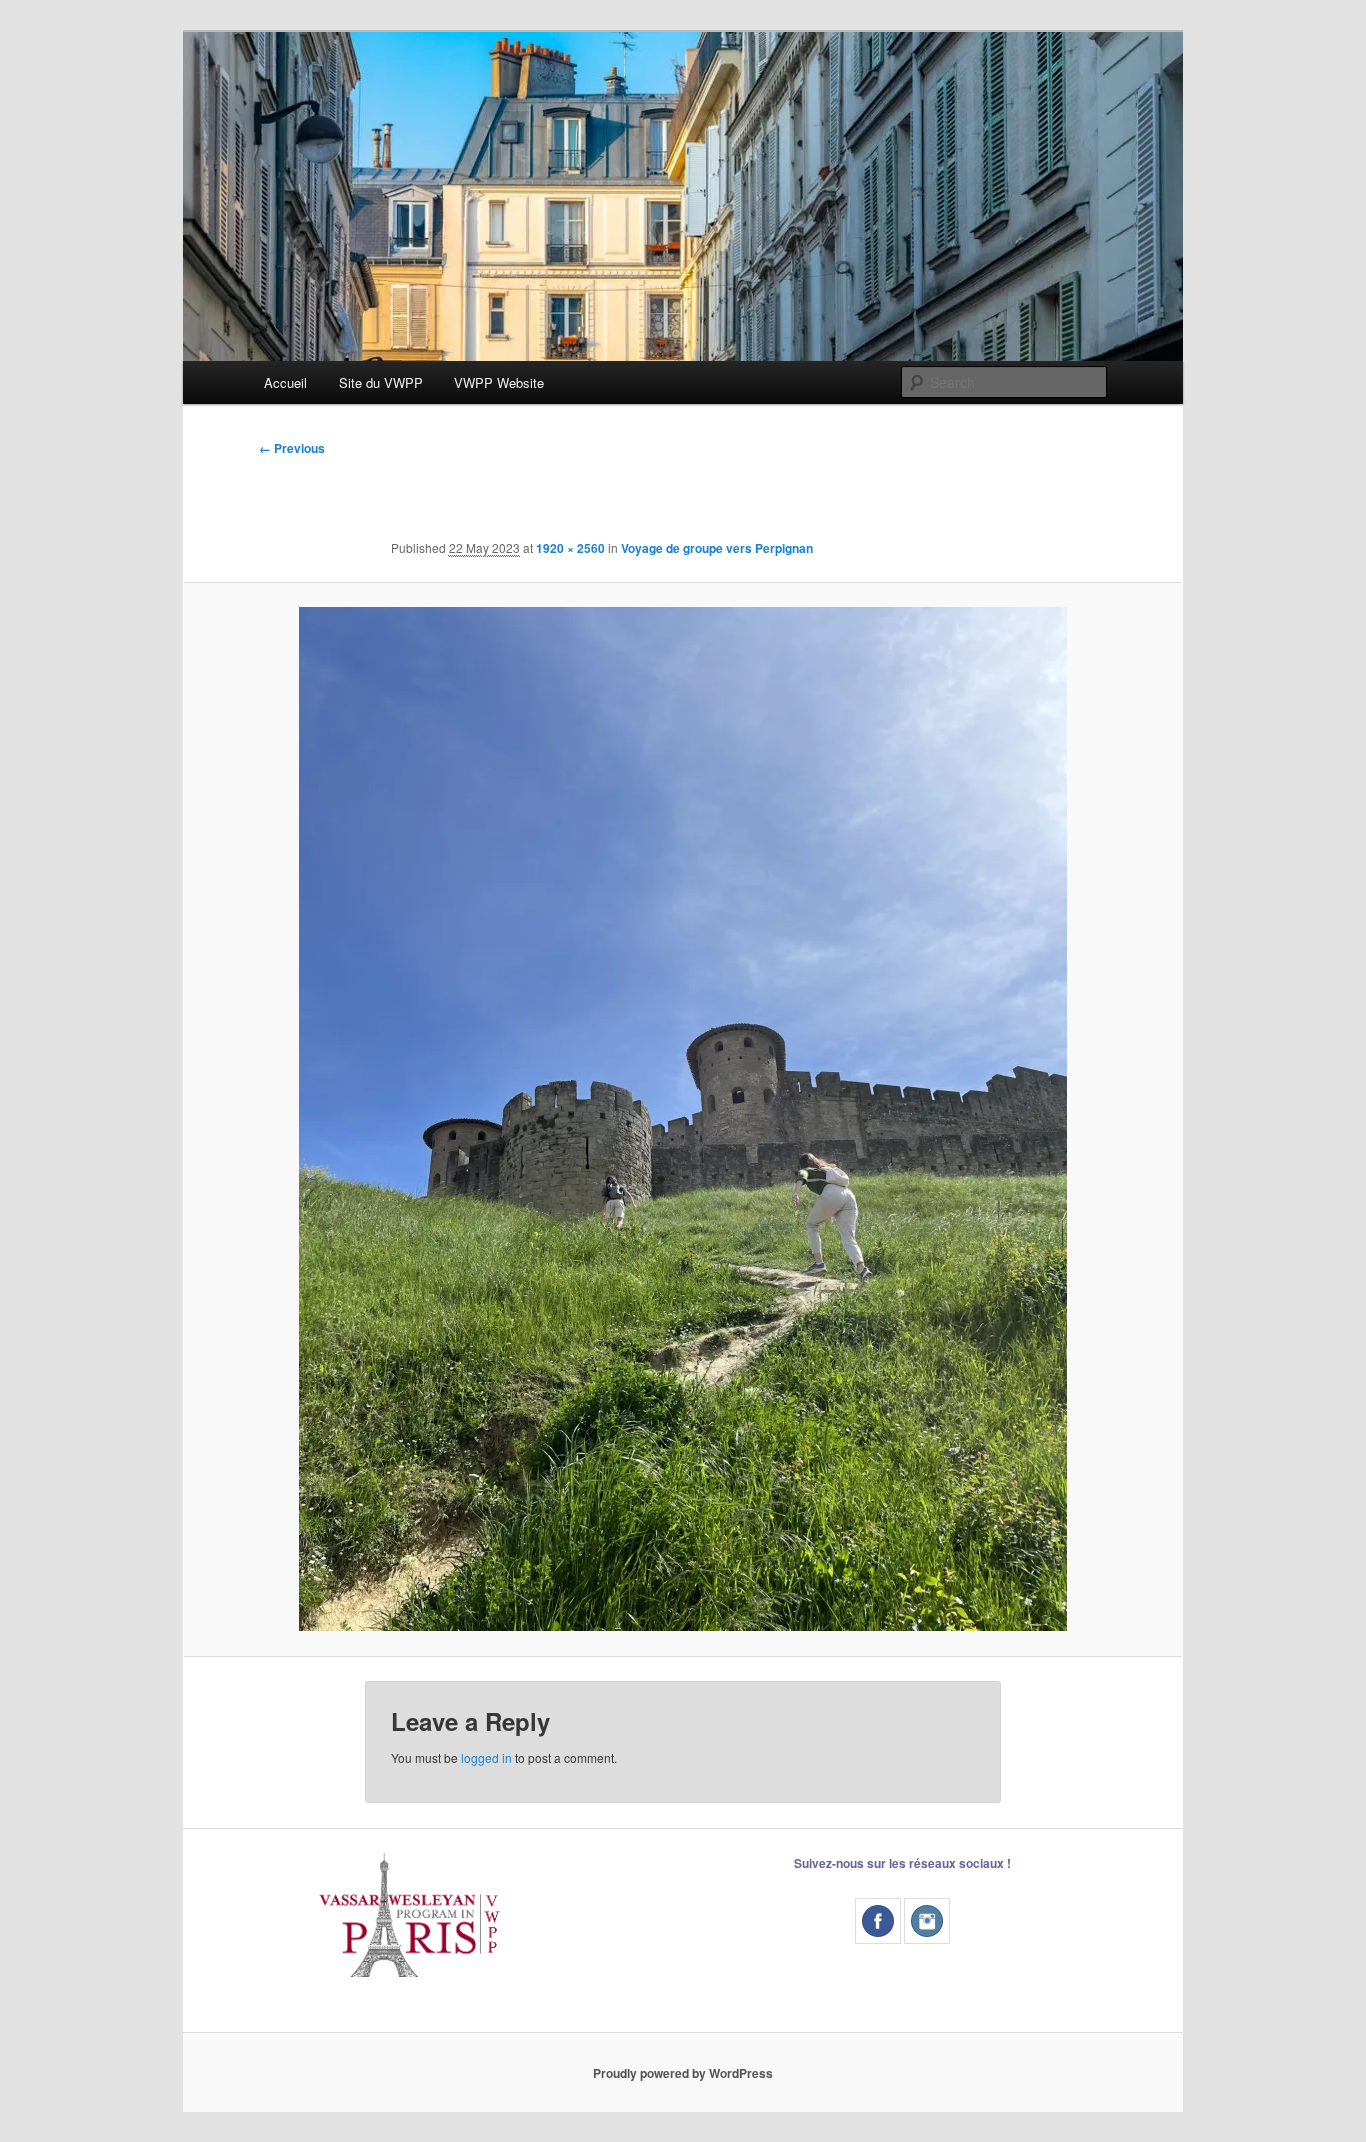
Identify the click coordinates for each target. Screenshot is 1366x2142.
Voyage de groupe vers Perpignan (717, 548)
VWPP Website (499, 382)
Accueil (285, 382)
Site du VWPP (381, 382)
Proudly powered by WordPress (683, 2073)
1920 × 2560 (570, 548)
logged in (486, 1757)
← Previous (292, 448)
